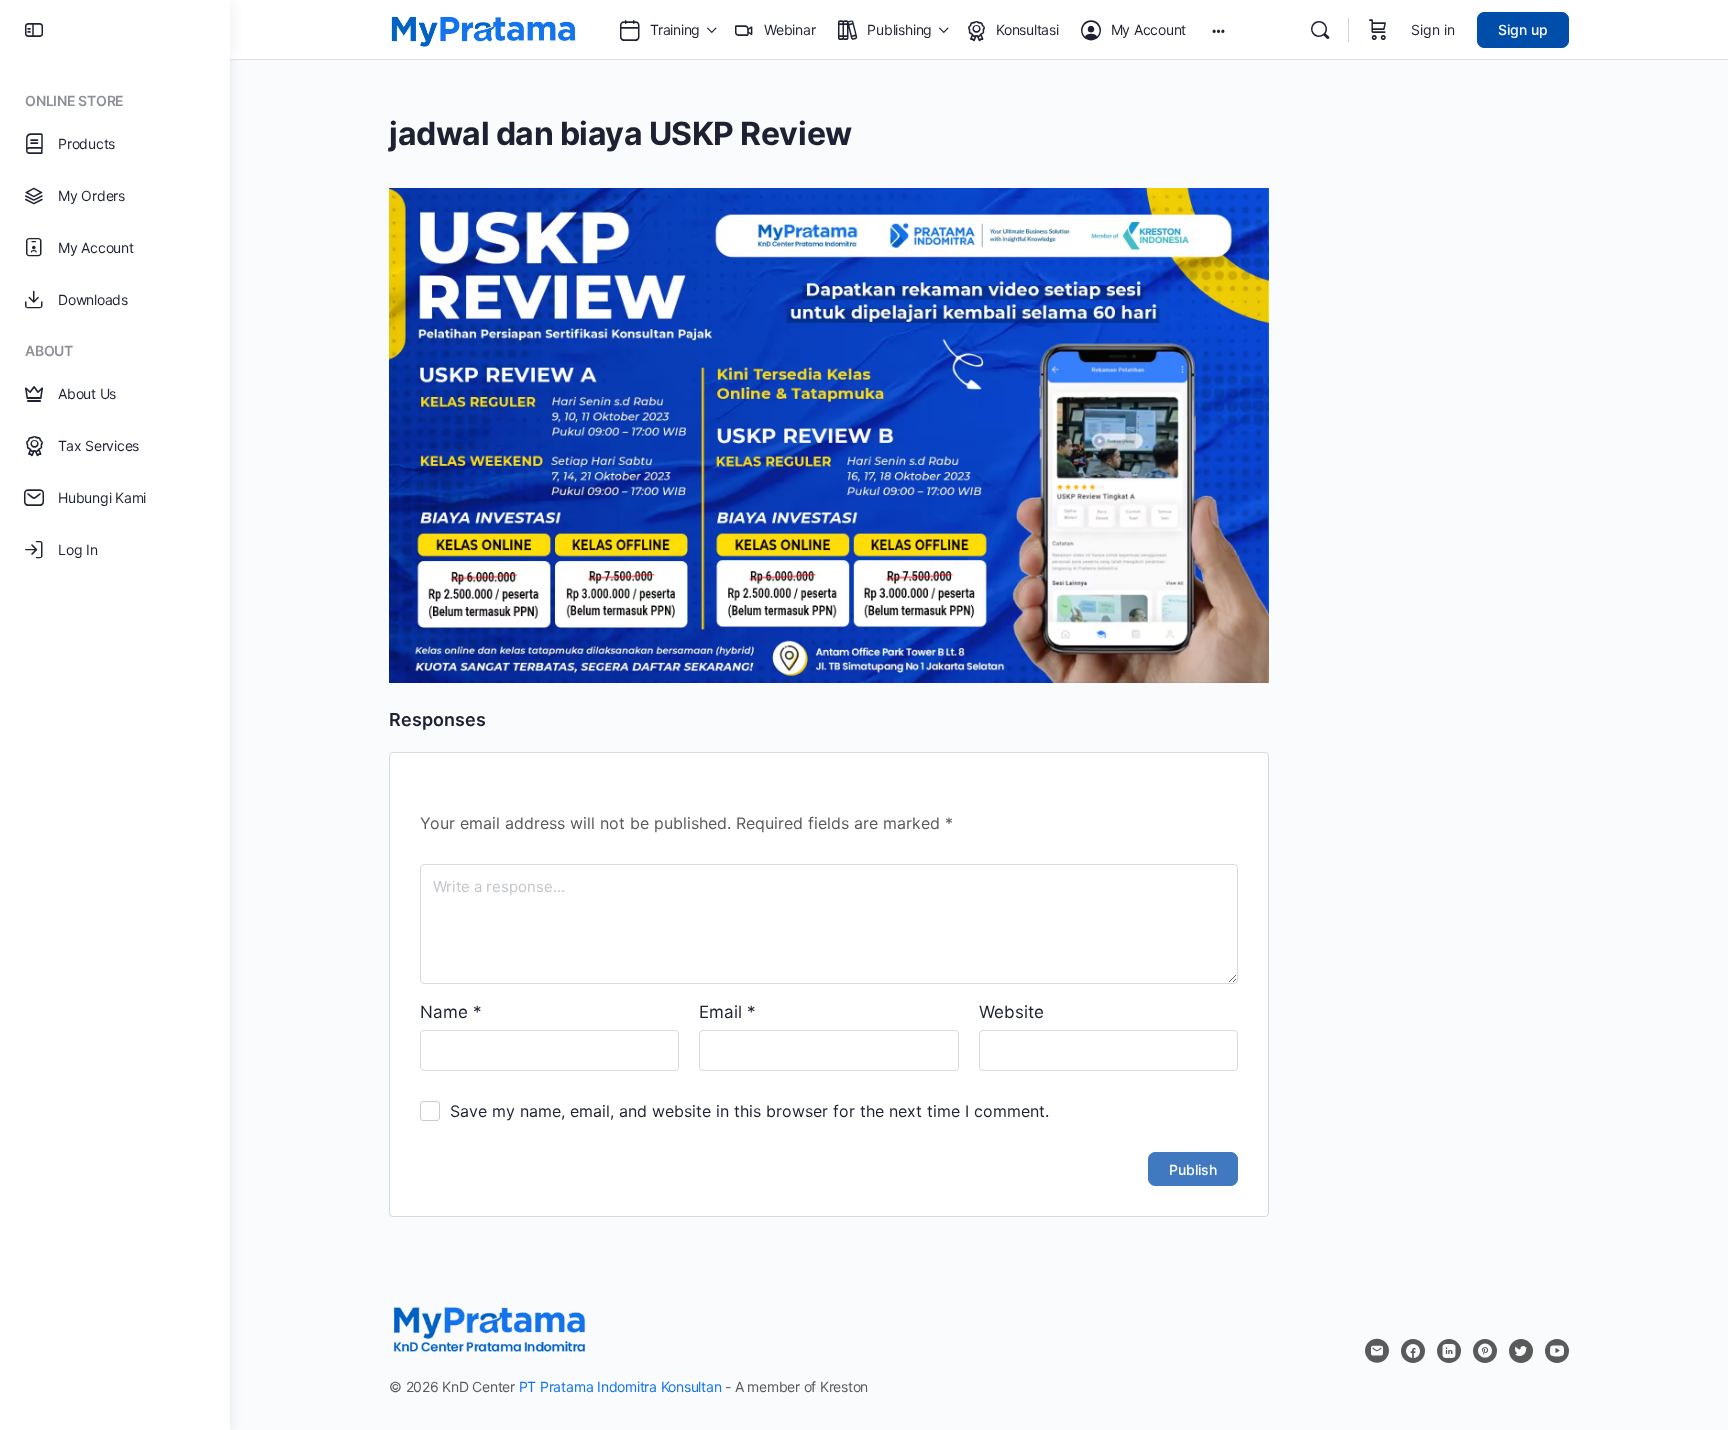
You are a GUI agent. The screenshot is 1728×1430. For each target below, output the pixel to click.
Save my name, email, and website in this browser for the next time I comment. (749, 1111)
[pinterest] (1485, 1351)
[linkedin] (1449, 1351)
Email (727, 1012)
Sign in (1433, 29)
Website (1011, 1012)
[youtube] (1557, 1351)
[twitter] (1521, 1351)
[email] (1377, 1351)
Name (451, 1012)
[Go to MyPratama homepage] (483, 28)
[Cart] (1378, 30)
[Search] (1320, 30)
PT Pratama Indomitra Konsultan (620, 1386)
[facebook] (1413, 1351)
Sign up (1523, 29)
